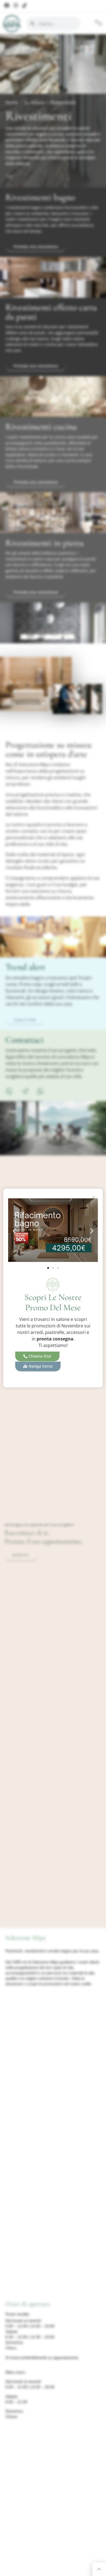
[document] (53, 1288)
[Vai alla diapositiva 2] (53, 1268)
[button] (14, 1231)
